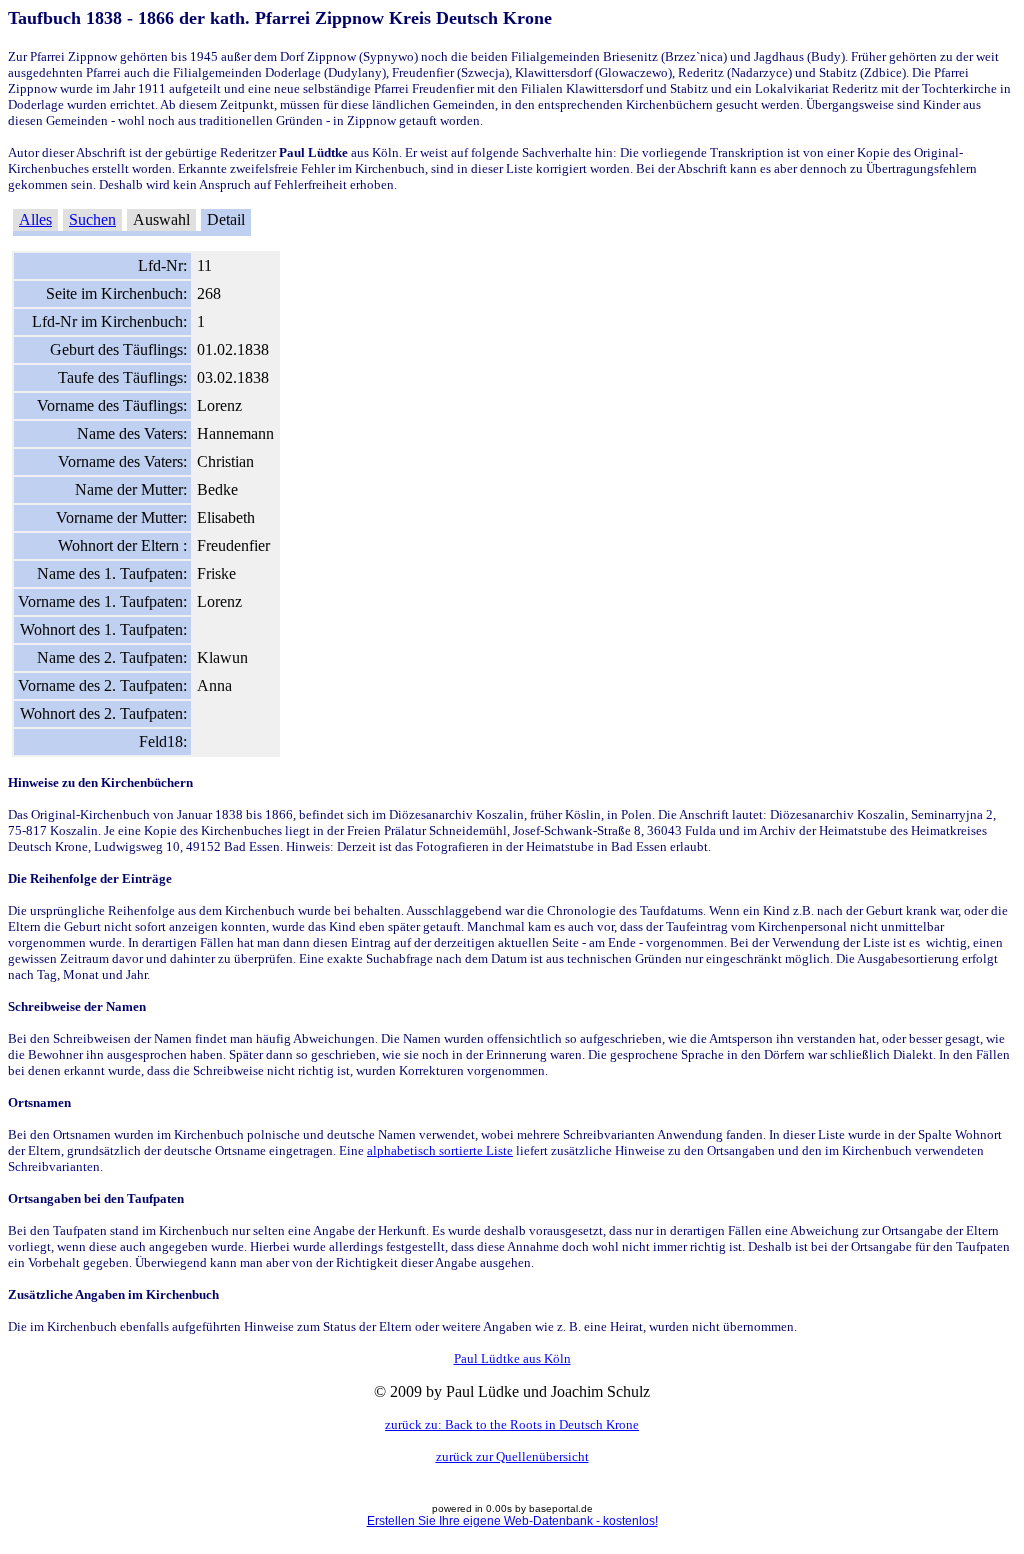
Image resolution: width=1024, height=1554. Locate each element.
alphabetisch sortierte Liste (440, 1150)
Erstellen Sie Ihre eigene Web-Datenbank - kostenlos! (512, 1521)
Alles (35, 219)
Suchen (92, 219)
